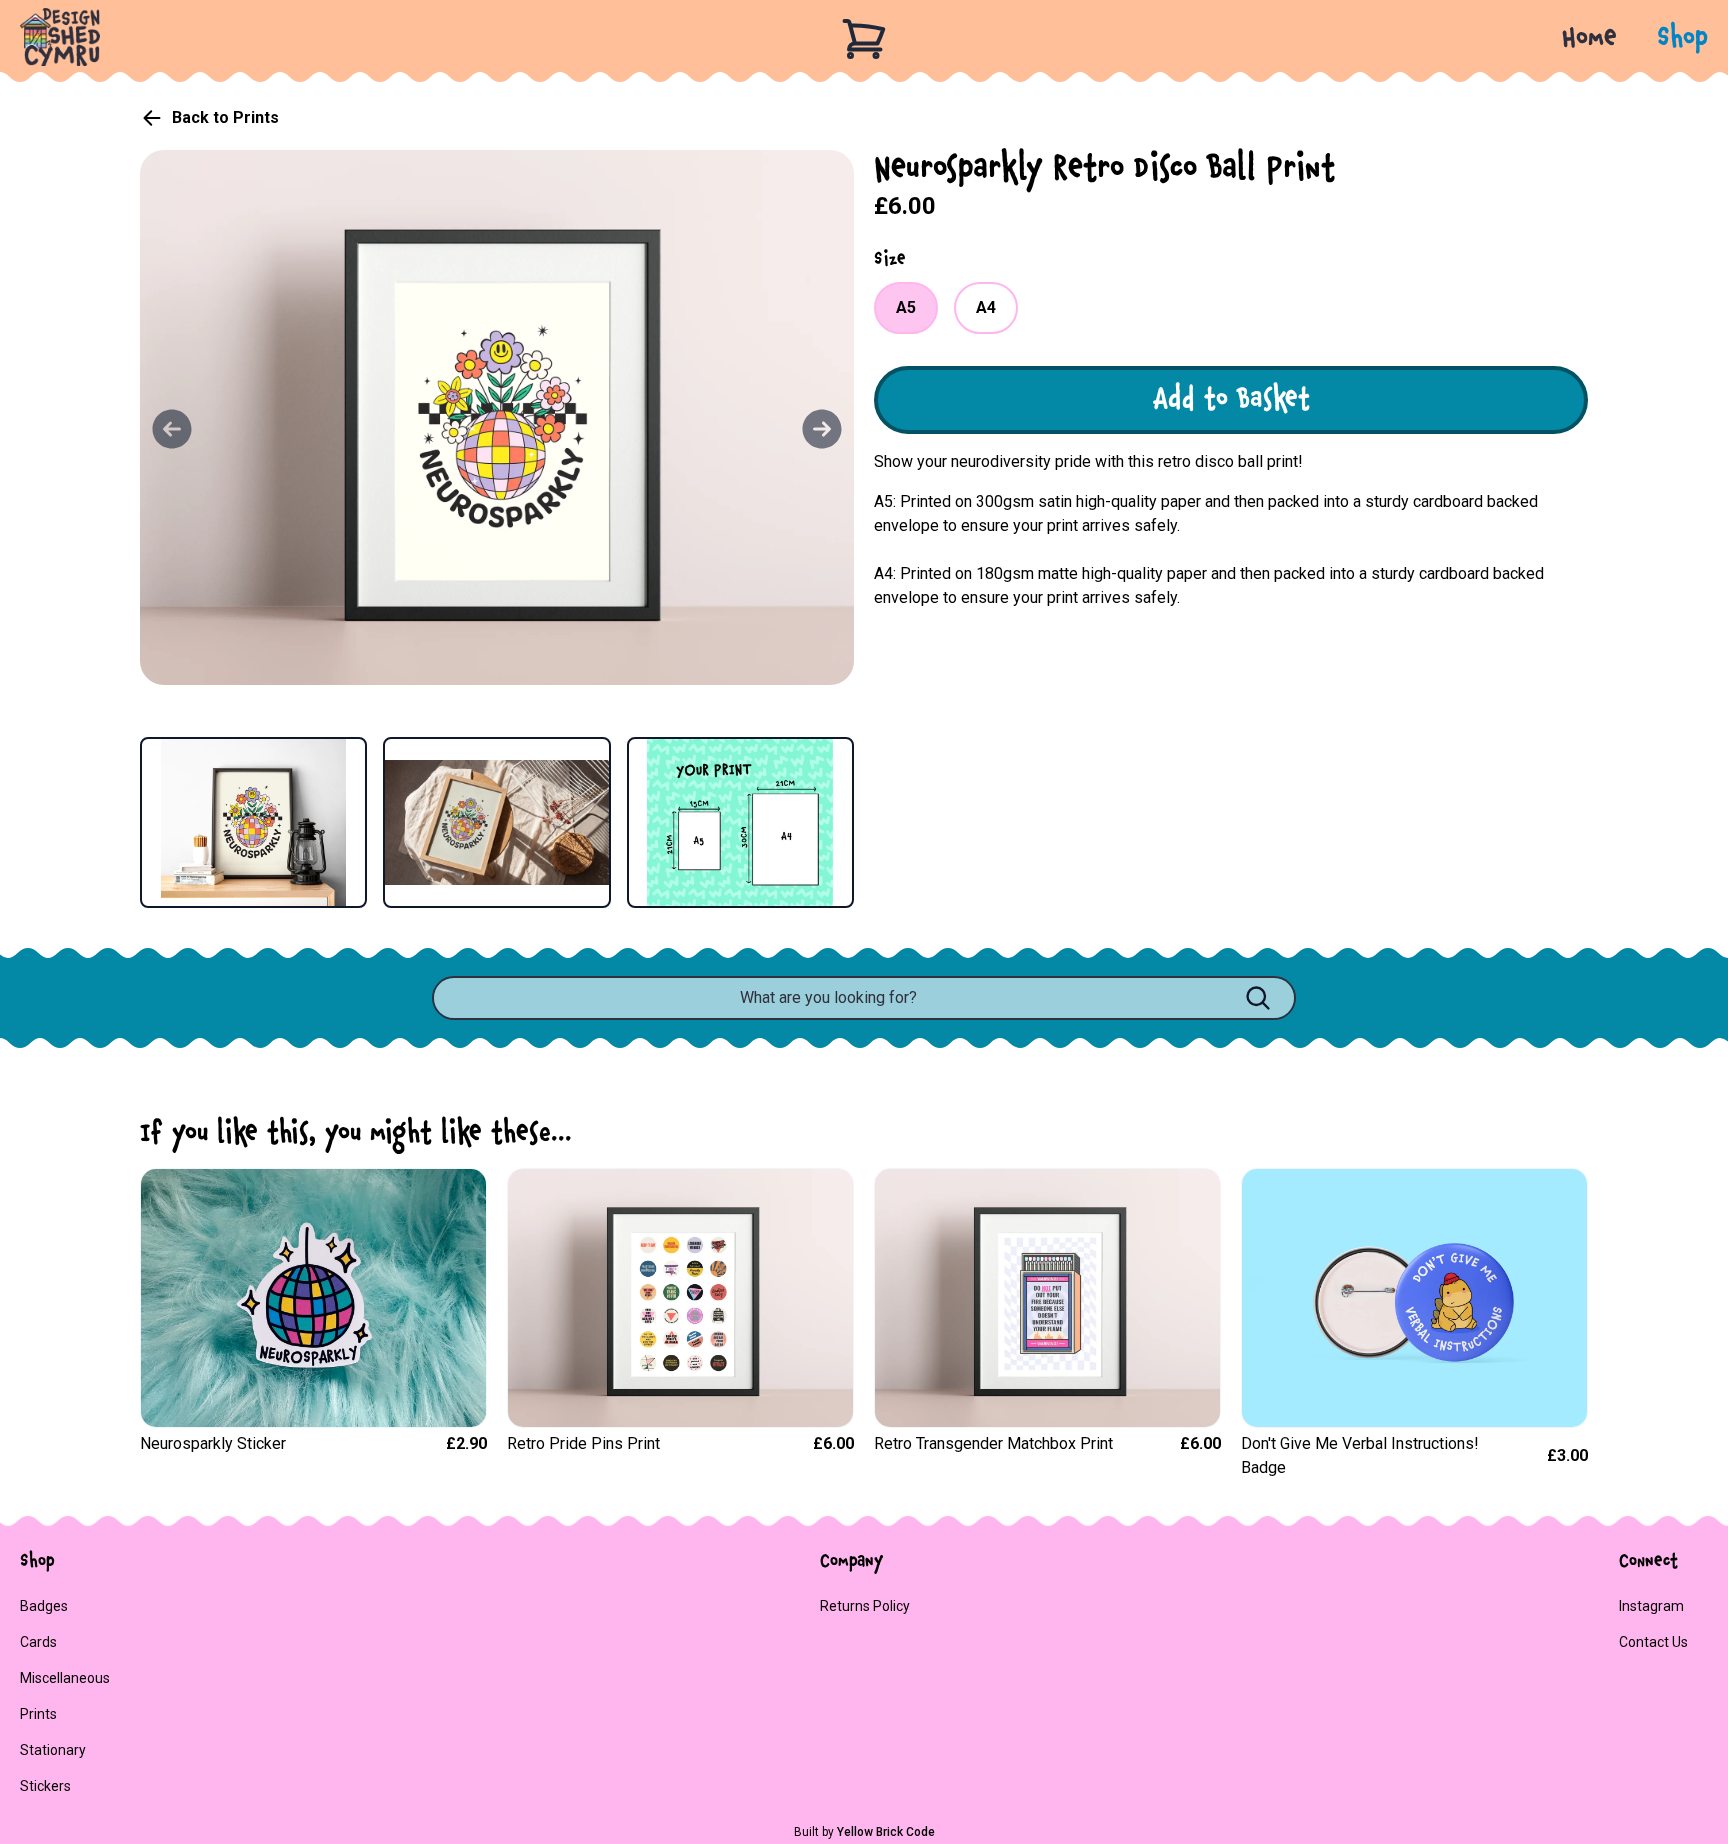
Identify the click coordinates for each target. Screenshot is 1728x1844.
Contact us (1653, 1642)
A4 (986, 307)
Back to (225, 117)
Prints (38, 1714)
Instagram (1651, 1606)
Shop (1682, 39)
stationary (53, 1750)
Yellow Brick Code (886, 1832)
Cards (38, 1642)
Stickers (45, 1786)
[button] (1662, 39)
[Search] (1258, 998)
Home (1589, 39)
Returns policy (865, 1606)
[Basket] (864, 39)
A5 (906, 307)
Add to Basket (1231, 400)
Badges (44, 1606)
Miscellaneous (65, 1678)
